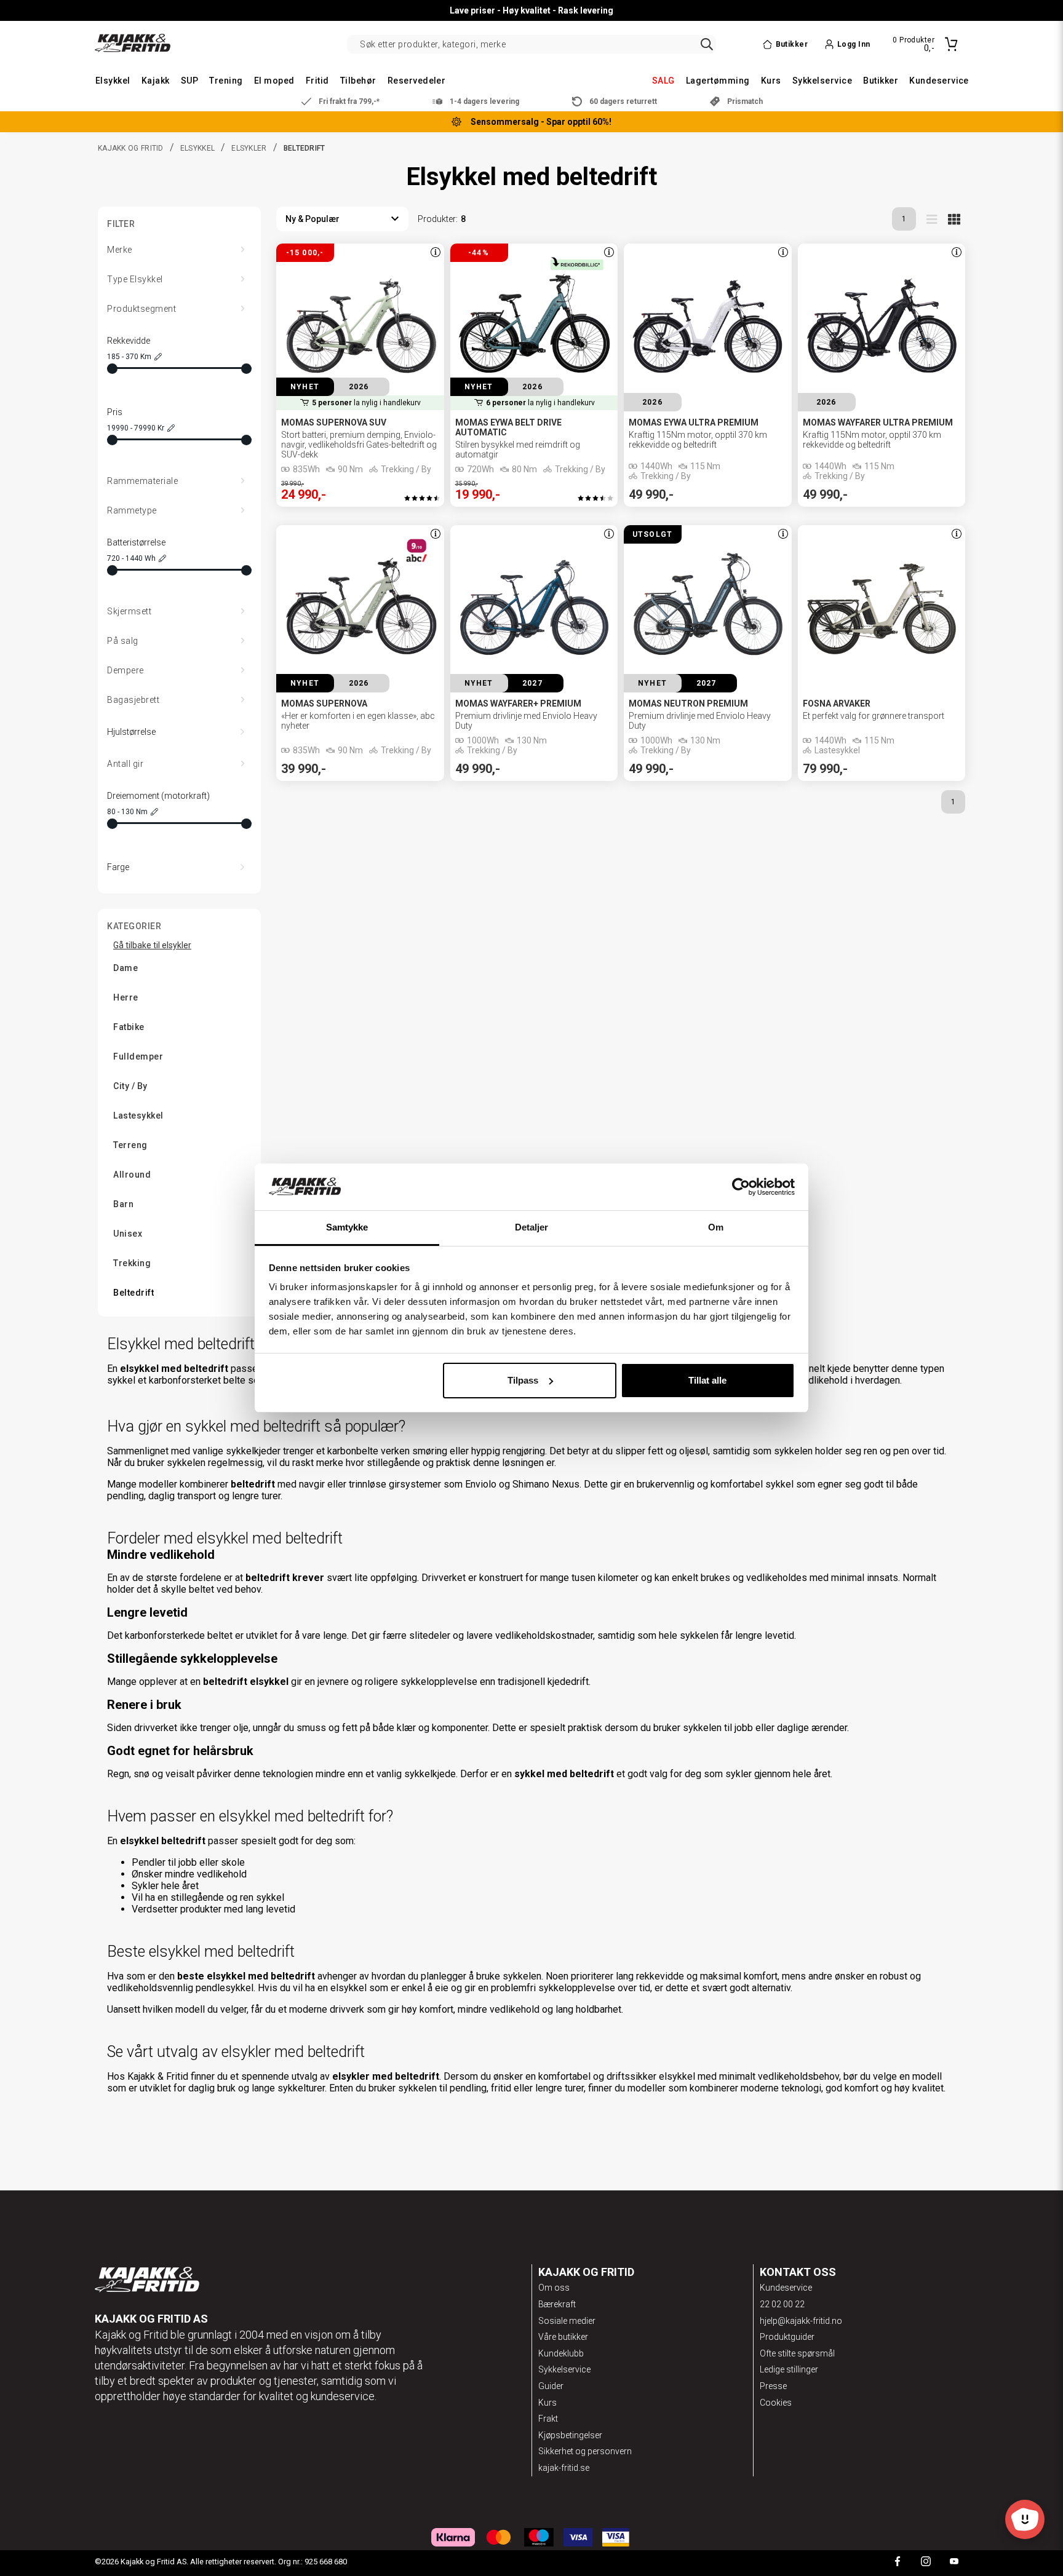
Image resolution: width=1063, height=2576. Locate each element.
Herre (126, 997)
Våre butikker (563, 2337)
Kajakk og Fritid (131, 148)
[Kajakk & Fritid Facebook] (898, 2563)
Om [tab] (716, 1227)
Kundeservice (786, 2288)
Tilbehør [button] (358, 81)
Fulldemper (138, 1056)
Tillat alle (707, 1380)
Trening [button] (226, 81)
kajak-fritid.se (564, 2468)
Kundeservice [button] (939, 81)
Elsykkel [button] (113, 81)
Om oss (554, 2288)
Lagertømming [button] (718, 81)
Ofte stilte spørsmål (797, 2353)
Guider (551, 2386)
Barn (123, 1204)
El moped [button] (274, 81)
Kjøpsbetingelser (570, 2435)
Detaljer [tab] (532, 1227)
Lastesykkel (138, 1116)
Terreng (130, 1145)
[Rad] (932, 219)
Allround (132, 1175)
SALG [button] (663, 81)
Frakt (548, 2419)
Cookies (776, 2403)
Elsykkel (197, 148)
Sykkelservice (564, 2369)
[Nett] (954, 219)
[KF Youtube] (954, 2563)
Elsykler (249, 148)
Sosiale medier (567, 2321)
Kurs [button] (771, 81)
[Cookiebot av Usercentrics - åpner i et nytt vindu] (741, 1187)
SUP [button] (189, 81)
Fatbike (129, 1027)
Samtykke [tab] (347, 1227)
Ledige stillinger (789, 2369)
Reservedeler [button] (417, 81)
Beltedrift (133, 1293)
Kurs (547, 2403)
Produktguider (787, 2337)
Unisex (128, 1234)
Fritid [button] (317, 81)
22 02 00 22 (782, 2304)
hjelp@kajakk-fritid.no (801, 2321)
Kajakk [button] (156, 81)
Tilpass (523, 1380)
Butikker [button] (881, 81)
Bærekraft (557, 2304)
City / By (130, 1086)
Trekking (132, 1263)
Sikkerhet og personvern (585, 2451)
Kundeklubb (561, 2353)
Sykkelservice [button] (822, 81)
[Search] (707, 44)
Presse (773, 2386)
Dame (125, 968)
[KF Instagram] (926, 2563)
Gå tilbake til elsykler (152, 945)
